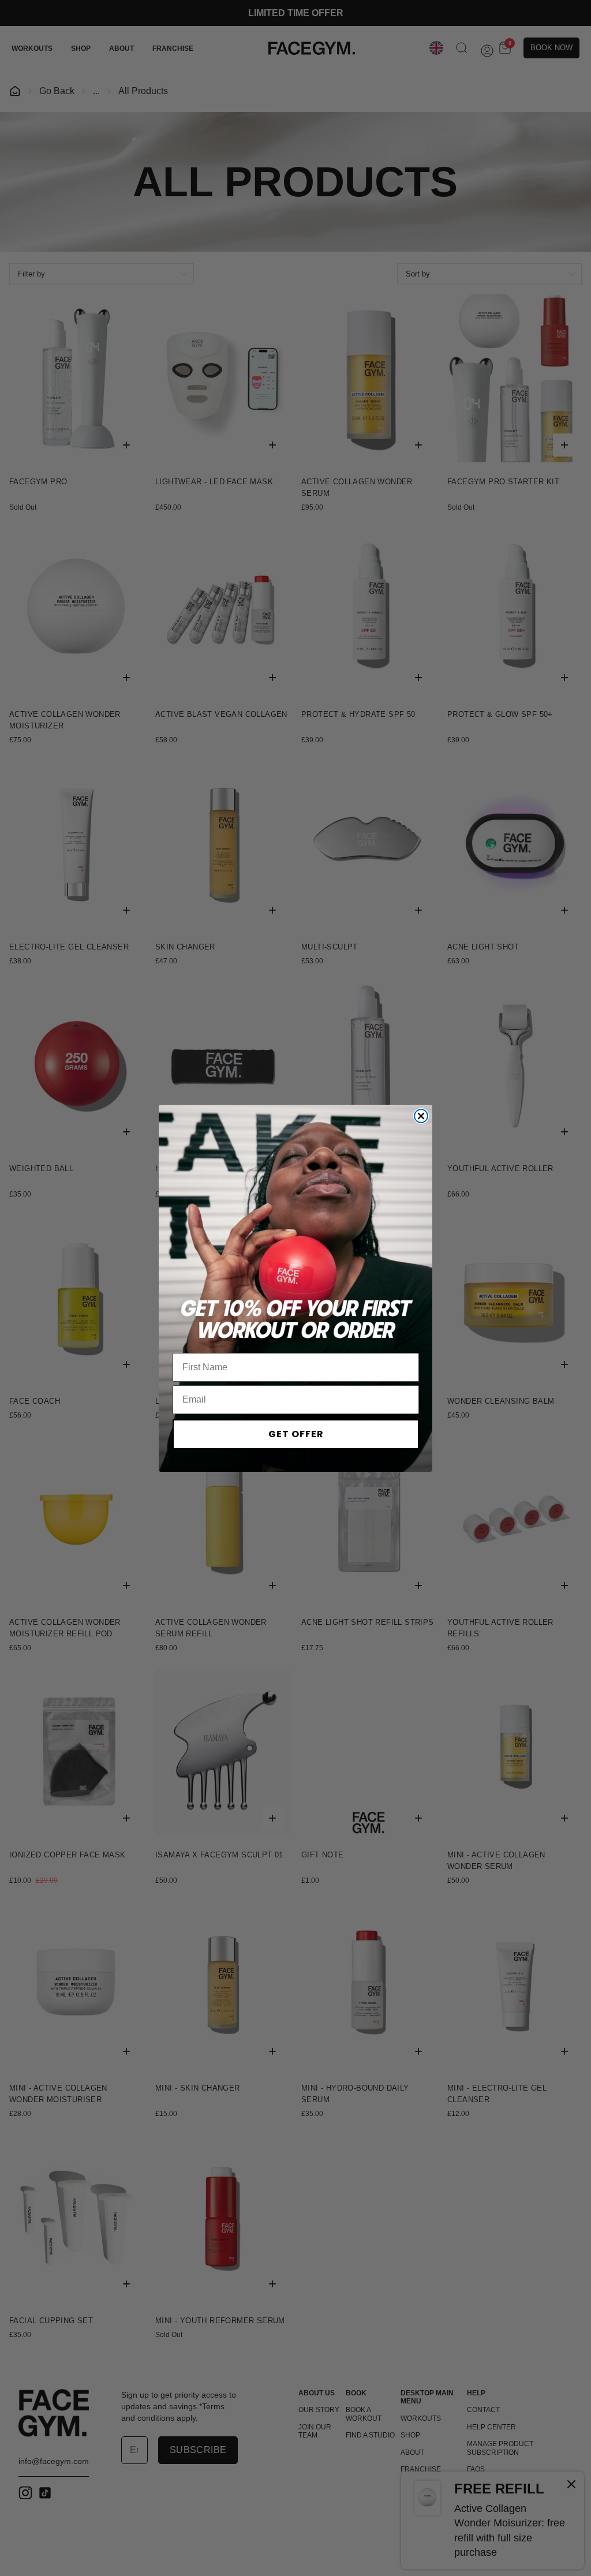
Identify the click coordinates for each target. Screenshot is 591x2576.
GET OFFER (296, 1434)
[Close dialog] (421, 1116)
